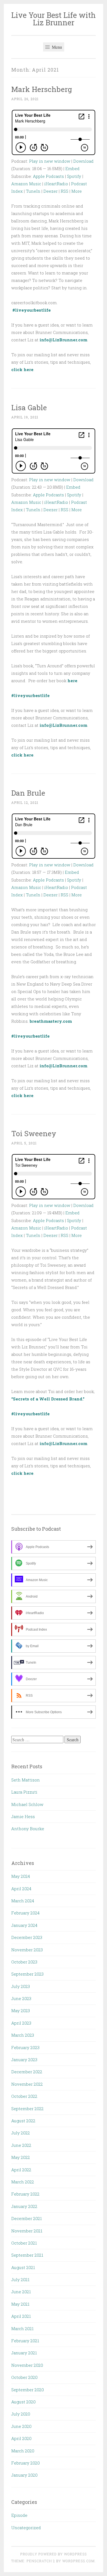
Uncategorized (26, 2528)
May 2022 (21, 2157)
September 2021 (27, 2255)
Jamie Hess (23, 1816)
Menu (56, 47)
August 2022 (23, 2121)
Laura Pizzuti (24, 1792)
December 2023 (27, 1937)
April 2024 (21, 1889)
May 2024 (21, 1876)
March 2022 (23, 2182)
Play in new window (50, 161)
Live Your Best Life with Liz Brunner (54, 19)
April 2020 (21, 2438)
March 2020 (23, 2451)
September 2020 (28, 2390)
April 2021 (21, 2316)
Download (83, 161)
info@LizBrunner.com (63, 340)
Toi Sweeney (34, 1133)
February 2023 (25, 2047)
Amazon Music (26, 184)
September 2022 (27, 2109)
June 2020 (21, 2426)
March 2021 (22, 2329)
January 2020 (24, 2475)
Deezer (50, 191)
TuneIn (33, 191)
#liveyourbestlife (32, 310)
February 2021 (25, 2341)
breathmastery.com (51, 1021)
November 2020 (27, 2365)
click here (22, 369)
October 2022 (24, 2096)
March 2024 (23, 1901)
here (72, 681)
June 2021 (21, 2292)
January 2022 (24, 2206)
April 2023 (21, 2023)
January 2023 (24, 2060)
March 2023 (23, 2035)
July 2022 (21, 2133)
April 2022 (21, 2170)
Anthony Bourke (28, 1829)
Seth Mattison (26, 1780)
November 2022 (27, 2084)
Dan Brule (28, 793)
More (77, 191)
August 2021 (23, 2267)
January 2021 (24, 2353)
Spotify (74, 176)
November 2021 (27, 2231)
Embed (72, 168)
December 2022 (27, 2072)
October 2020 (24, 2377)
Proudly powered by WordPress (54, 2554)
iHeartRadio (56, 184)
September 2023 (27, 1974)
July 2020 (21, 2414)
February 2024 (25, 1913)
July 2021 (20, 2279)
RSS (64, 191)
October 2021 (24, 2243)
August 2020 (23, 2402)
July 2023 (21, 1986)
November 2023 (27, 1950)
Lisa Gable (29, 407)
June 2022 (21, 2145)
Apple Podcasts (48, 176)
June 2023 (21, 1998)
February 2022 (25, 2194)
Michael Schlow (27, 1804)
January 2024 (24, 1925)
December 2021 (26, 2218)
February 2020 (26, 2463)
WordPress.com (78, 2561)
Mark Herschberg (42, 89)
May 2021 (20, 2304)
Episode (19, 2515)
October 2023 (24, 1962)
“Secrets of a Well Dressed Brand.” (48, 1399)
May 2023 (21, 2011)
